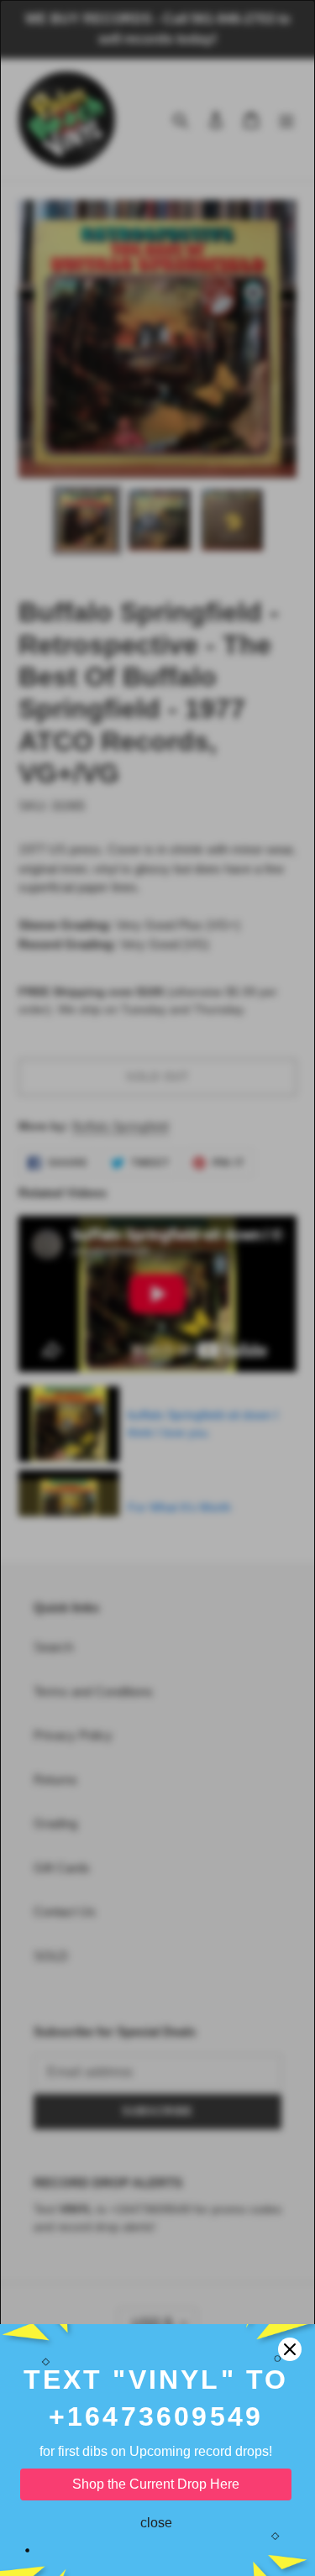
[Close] (290, 2349)
